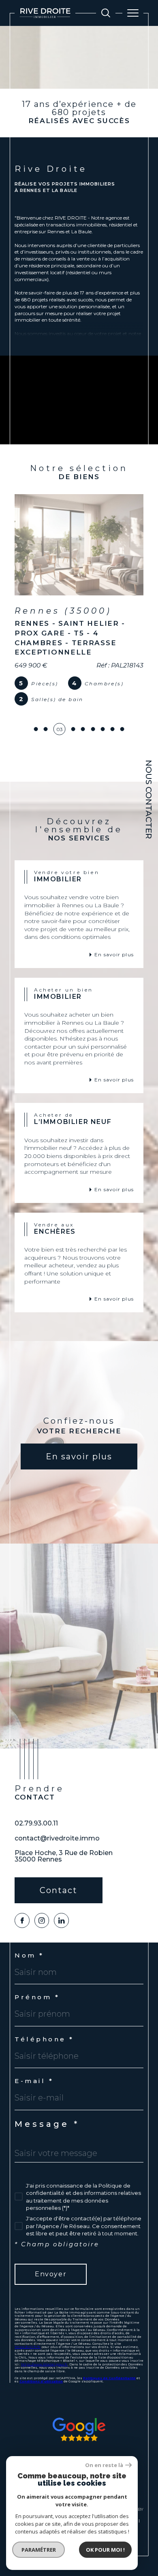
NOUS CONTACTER (149, 799)
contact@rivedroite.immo (57, 1816)
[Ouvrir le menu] (133, 13)
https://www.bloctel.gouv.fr (44, 2341)
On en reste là (104, 2465)
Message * (47, 2101)
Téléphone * (44, 2016)
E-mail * (34, 2058)
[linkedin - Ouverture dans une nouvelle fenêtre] (61, 1898)
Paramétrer (39, 2550)
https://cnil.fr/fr (28, 2324)
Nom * (29, 1933)
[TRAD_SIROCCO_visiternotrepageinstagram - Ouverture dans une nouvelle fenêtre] (42, 1898)
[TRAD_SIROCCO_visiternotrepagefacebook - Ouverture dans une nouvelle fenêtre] (22, 1898)
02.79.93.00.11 (36, 1800)
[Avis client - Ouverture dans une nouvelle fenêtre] (79, 2406)
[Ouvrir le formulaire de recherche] (106, 13)
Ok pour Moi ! (105, 2550)
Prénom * (37, 1974)
